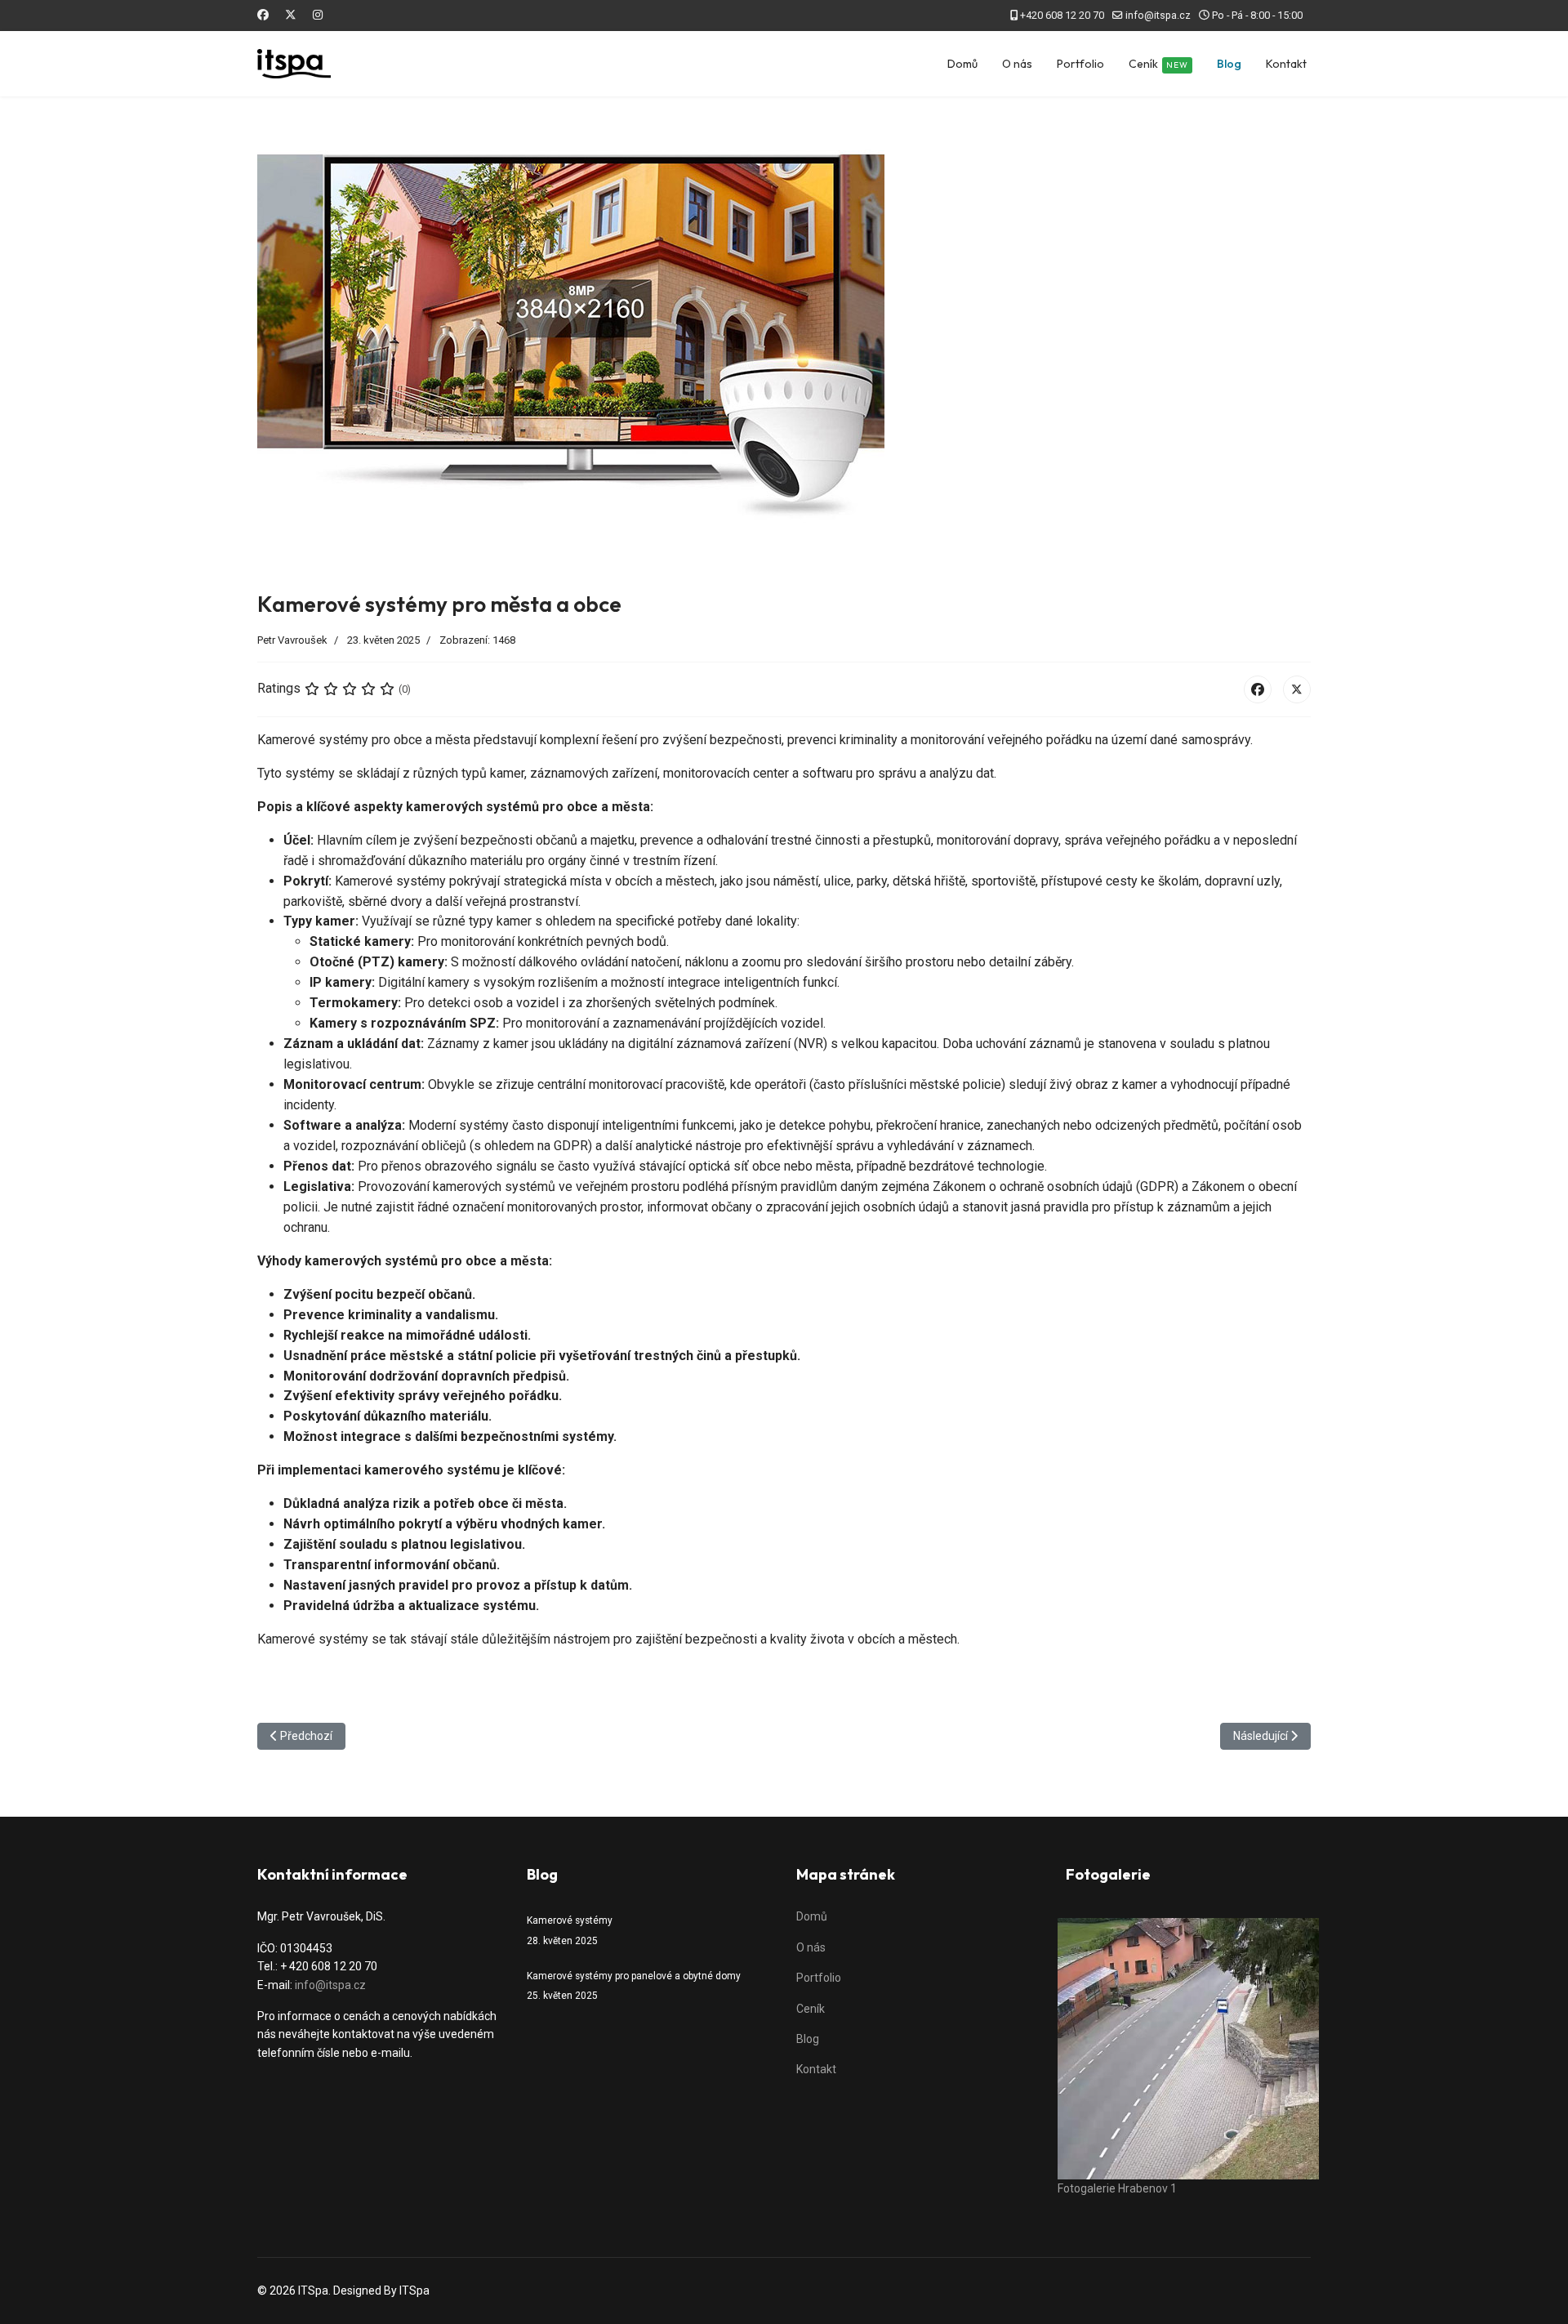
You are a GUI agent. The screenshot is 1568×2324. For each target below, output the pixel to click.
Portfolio (1080, 64)
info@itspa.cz (1158, 15)
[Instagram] (318, 15)
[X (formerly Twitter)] (1297, 689)
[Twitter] (291, 15)
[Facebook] (263, 15)
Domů (962, 64)
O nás (1017, 64)
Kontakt (1286, 64)
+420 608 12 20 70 (1062, 15)
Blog (1229, 64)
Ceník (1158, 64)
